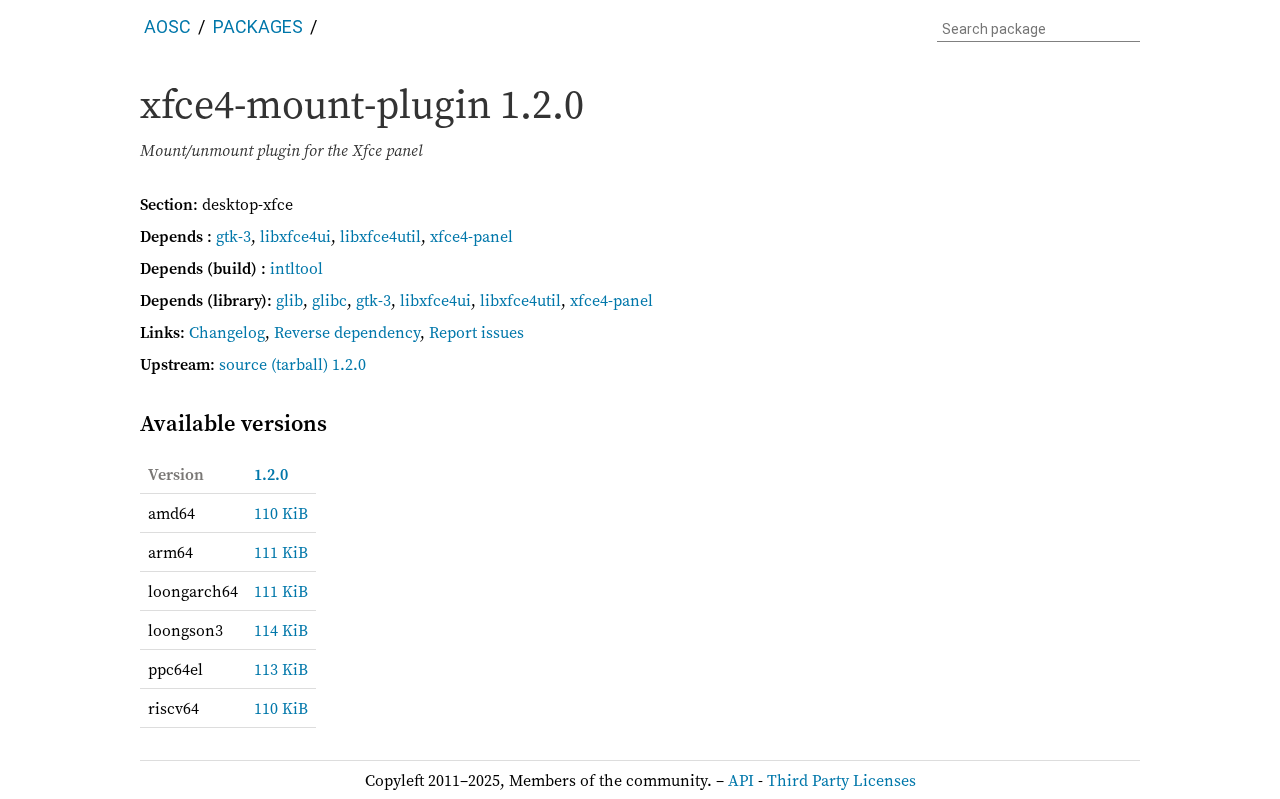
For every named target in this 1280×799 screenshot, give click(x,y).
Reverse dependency (347, 332)
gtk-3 (233, 236)
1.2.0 (271, 474)
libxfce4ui (295, 236)
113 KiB (281, 669)
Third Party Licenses (841, 780)
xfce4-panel (471, 236)
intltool (296, 268)
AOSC (167, 26)
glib (289, 300)
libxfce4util (380, 236)
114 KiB (281, 630)
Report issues (476, 332)
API (741, 780)
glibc (329, 300)
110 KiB (281, 513)
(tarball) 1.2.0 (318, 364)
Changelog (227, 332)
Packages (258, 26)
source (243, 364)
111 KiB (281, 552)
